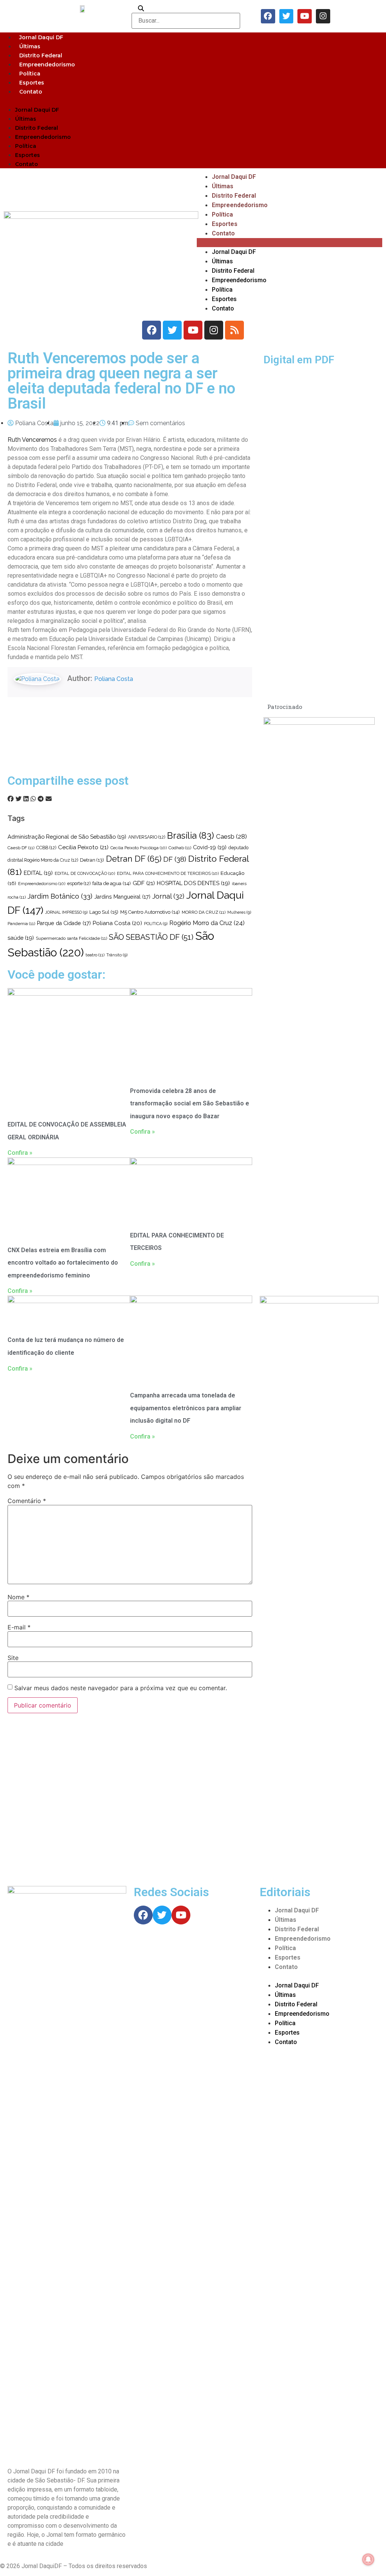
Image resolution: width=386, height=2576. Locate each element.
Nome (18, 1597)
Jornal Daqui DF (41, 37)
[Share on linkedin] (26, 799)
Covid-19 (210, 847)
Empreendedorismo (47, 65)
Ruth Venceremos (32, 440)
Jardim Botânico (60, 896)
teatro (95, 955)
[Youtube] (305, 16)
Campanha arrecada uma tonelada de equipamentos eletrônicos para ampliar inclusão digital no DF (186, 1408)
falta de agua (112, 883)
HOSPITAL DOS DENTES (193, 883)
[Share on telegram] (41, 799)
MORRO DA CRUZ (204, 912)
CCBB (46, 848)
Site (13, 1658)
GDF (144, 883)
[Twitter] (286, 16)
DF (175, 859)
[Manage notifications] (368, 2559)
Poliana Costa (114, 679)
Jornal (168, 896)
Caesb (231, 836)
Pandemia (21, 924)
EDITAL (38, 873)
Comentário (27, 1501)
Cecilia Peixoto (83, 847)
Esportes (32, 83)
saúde (21, 938)
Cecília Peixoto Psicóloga (139, 848)
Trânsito (117, 955)
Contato (31, 92)
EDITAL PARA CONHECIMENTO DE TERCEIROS (168, 873)
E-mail (19, 1627)
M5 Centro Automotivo (150, 912)
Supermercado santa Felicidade (71, 938)
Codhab (180, 848)
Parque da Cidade (64, 923)
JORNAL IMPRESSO (66, 912)
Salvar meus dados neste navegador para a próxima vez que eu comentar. (121, 1688)
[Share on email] (49, 799)
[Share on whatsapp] (33, 799)
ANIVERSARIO (147, 837)
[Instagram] (323, 16)
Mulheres (239, 912)
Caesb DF (21, 848)
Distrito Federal (41, 55)
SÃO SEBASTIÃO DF (151, 937)
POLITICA (156, 924)
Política (30, 74)
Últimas (30, 46)
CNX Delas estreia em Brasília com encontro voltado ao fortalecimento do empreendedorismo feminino (63, 1263)
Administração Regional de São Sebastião (67, 837)
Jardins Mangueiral (122, 897)
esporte (79, 884)
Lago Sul (104, 912)
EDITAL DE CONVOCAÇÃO (85, 873)
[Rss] (234, 330)
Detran (92, 860)
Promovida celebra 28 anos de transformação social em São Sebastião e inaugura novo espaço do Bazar (190, 1104)
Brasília (191, 835)
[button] (193, 100)
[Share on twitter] (18, 799)
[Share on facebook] (11, 799)
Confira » (20, 1153)
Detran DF (134, 859)
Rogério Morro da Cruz (207, 923)
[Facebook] (268, 16)
